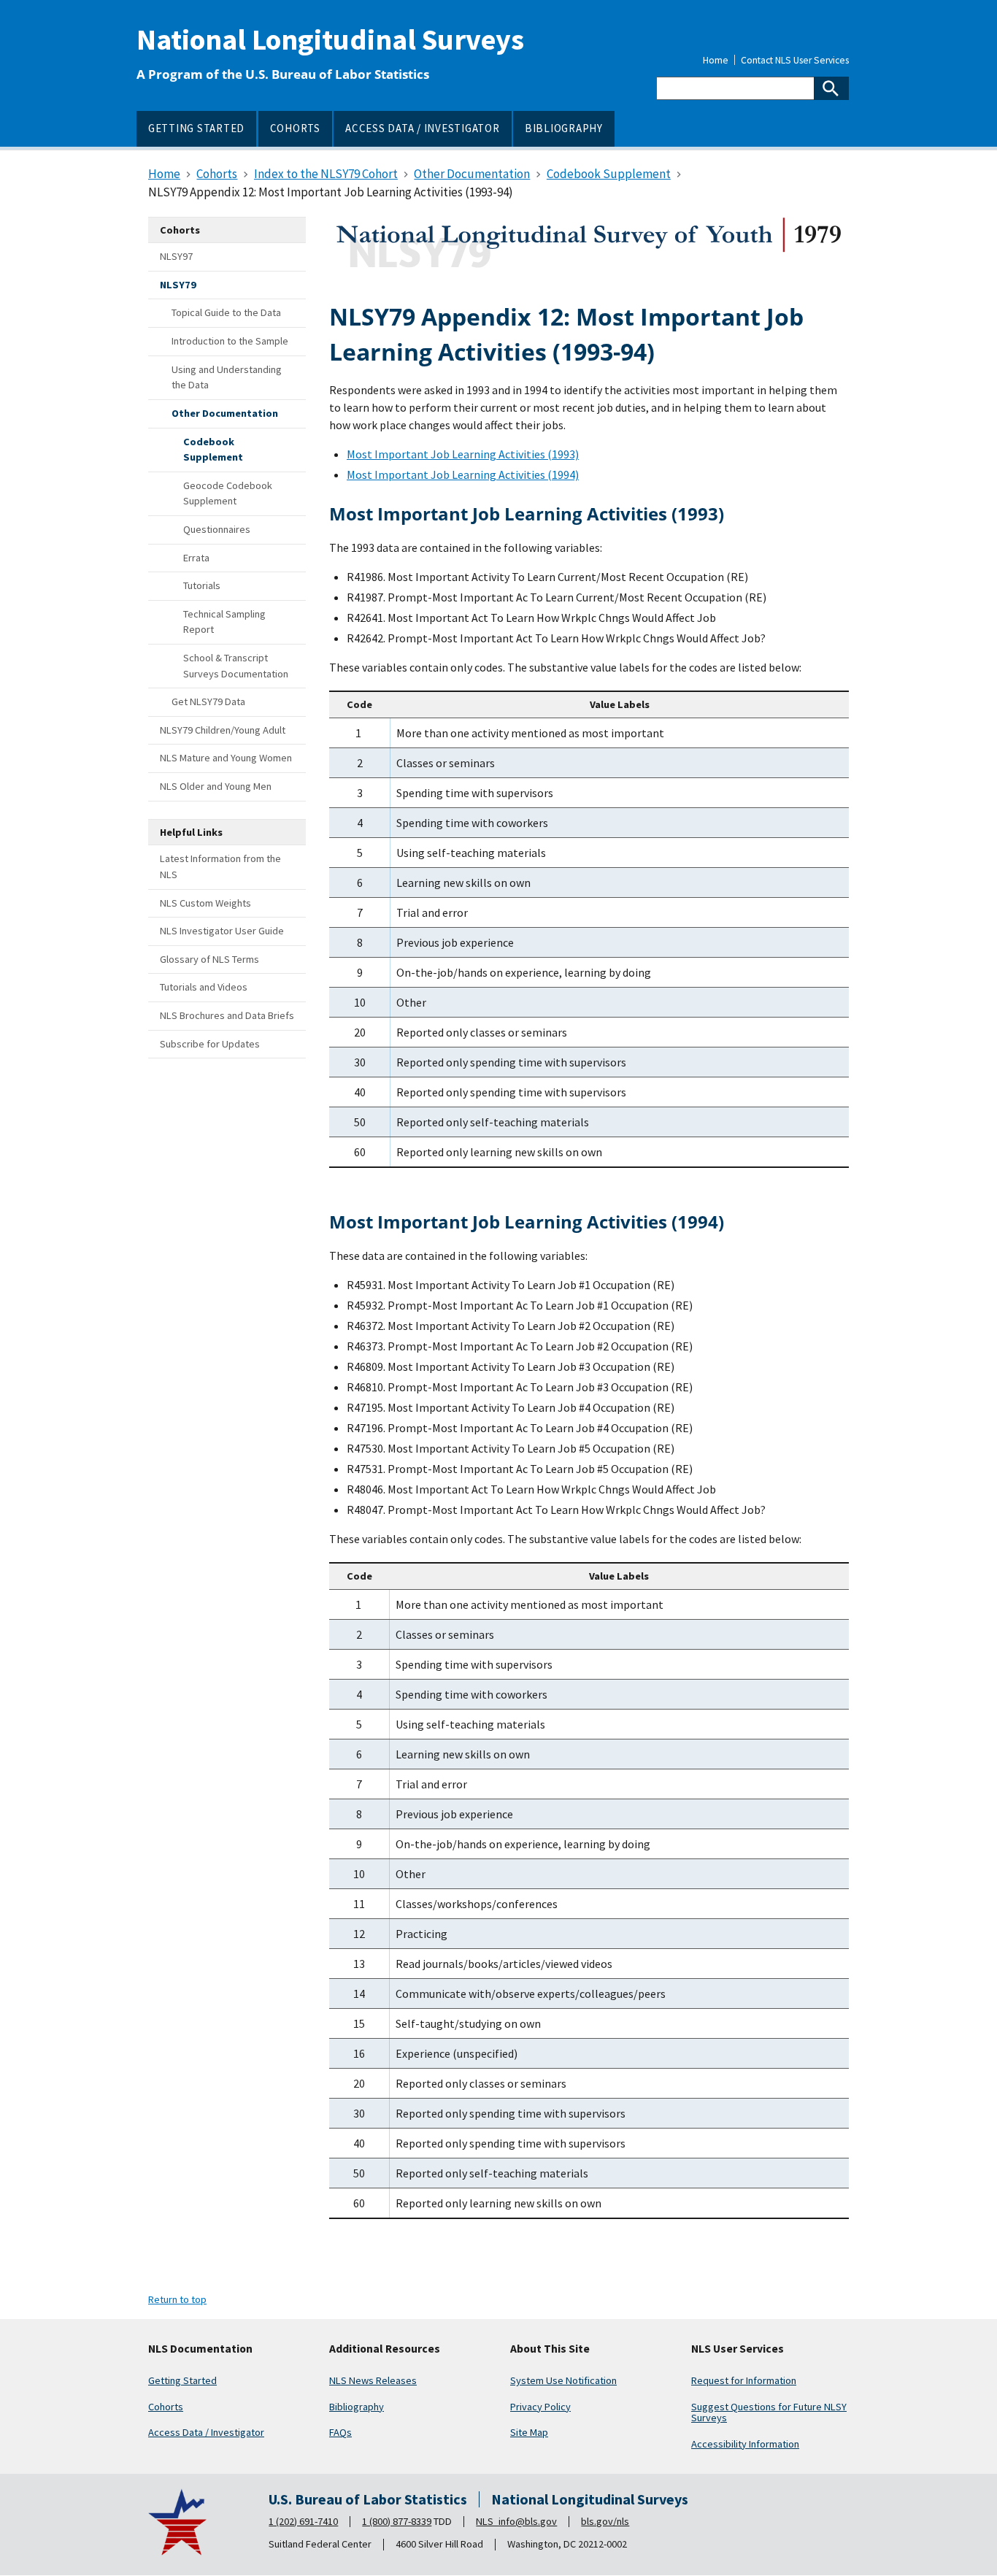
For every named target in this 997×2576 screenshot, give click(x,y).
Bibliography (357, 2407)
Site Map (529, 2432)
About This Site (550, 2349)
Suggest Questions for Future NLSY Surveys (769, 2412)
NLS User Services (738, 2349)
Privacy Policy (540, 2407)
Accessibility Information (745, 2444)
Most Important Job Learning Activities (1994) (463, 474)
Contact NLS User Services (795, 61)
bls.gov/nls (605, 2521)
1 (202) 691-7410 (303, 2521)
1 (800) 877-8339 (397, 2521)
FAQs (340, 2432)
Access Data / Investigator (206, 2432)
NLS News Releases (373, 2380)
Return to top (177, 2299)
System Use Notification (563, 2380)
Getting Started (182, 2380)
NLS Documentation (200, 2349)
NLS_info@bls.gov (516, 2521)
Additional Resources (385, 2349)
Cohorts (166, 2407)
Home (716, 61)
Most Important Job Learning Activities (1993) (463, 454)
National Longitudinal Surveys (330, 39)
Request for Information (744, 2380)
